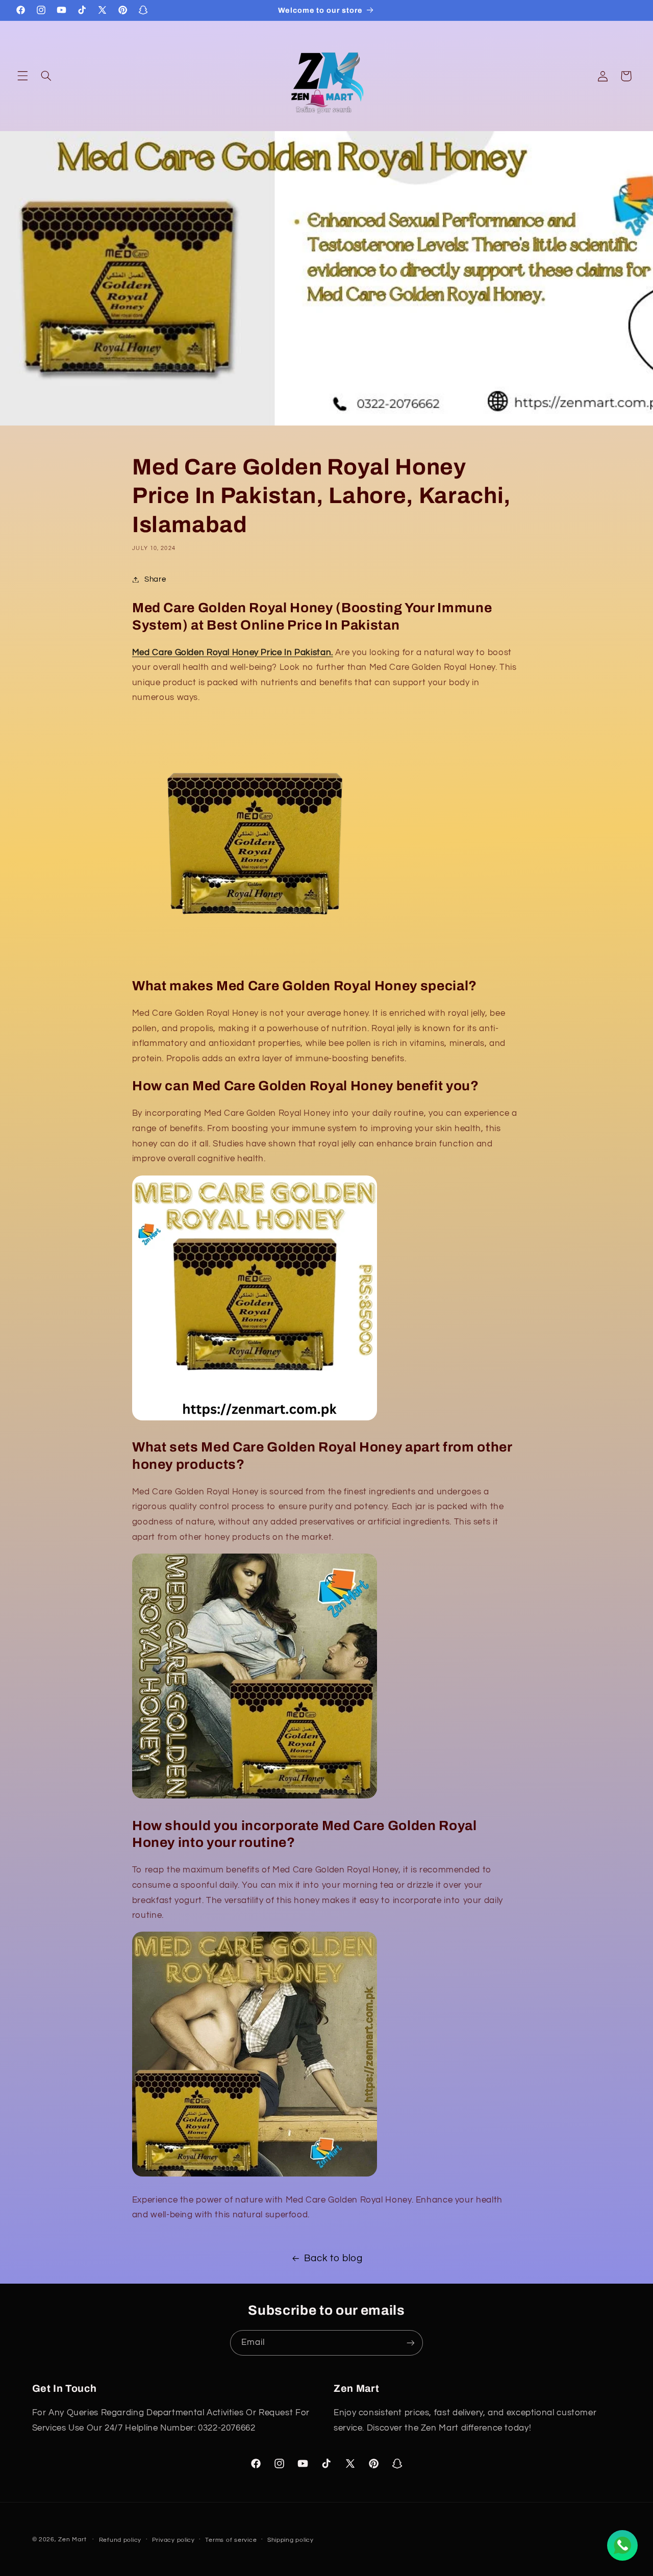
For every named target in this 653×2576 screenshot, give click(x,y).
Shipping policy (291, 2540)
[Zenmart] (255, 1798)
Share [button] (155, 579)
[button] (22, 76)
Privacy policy (173, 2540)
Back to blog (333, 2258)
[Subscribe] (411, 2343)
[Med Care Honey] (255, 959)
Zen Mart (72, 2540)
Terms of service (231, 2540)
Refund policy (120, 2540)
